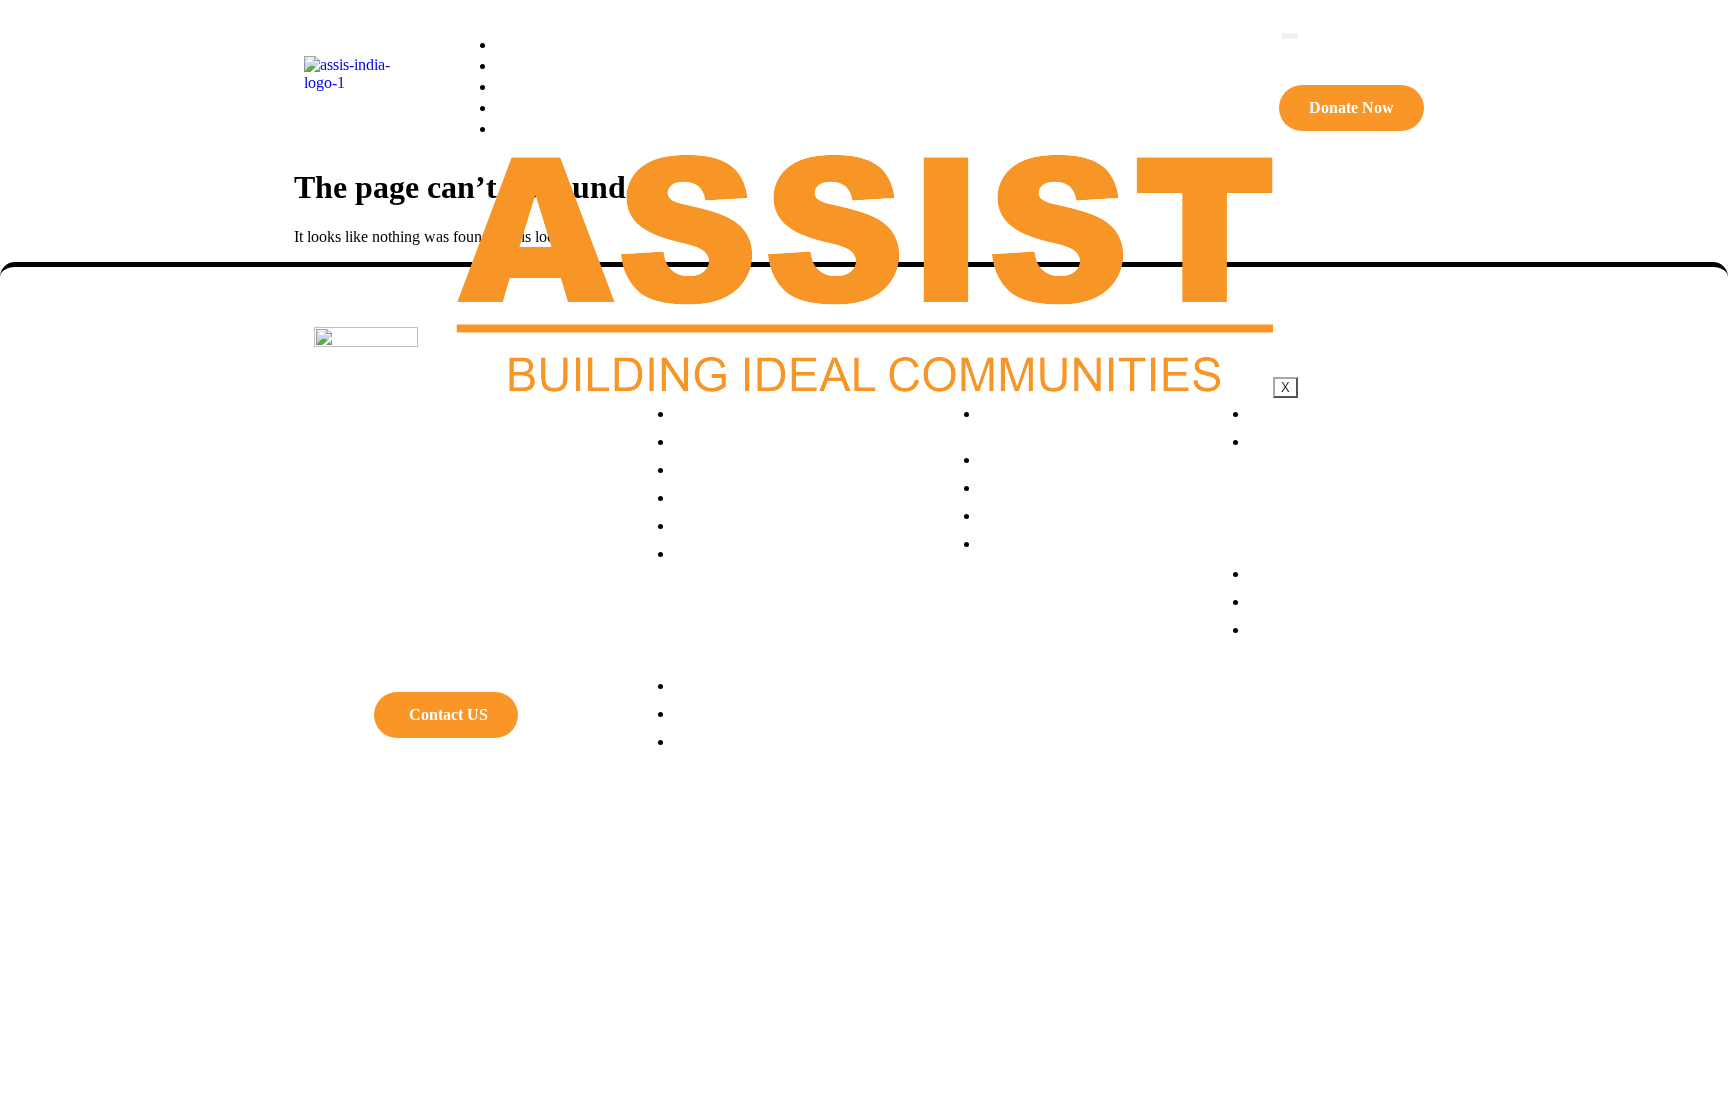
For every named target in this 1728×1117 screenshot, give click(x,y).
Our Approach (565, 64)
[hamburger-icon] (1290, 36)
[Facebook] (339, 720)
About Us (546, 43)
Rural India (552, 106)
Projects (543, 85)
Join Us (538, 127)
